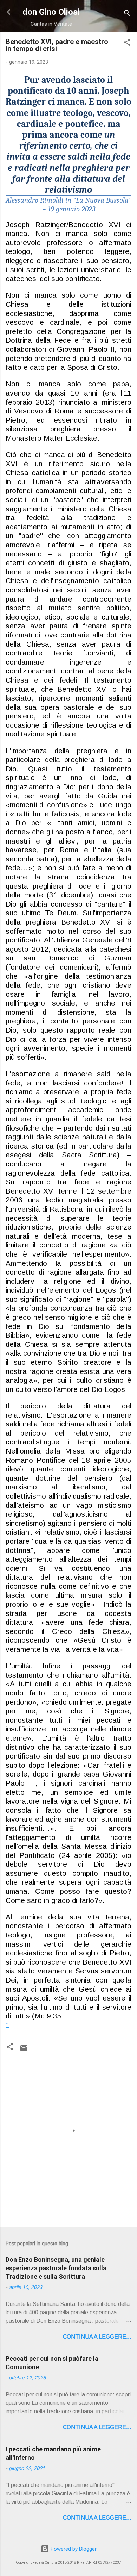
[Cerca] (127, 14)
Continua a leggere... (97, 2337)
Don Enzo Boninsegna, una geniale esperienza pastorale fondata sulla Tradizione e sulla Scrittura (56, 2268)
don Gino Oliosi (51, 12)
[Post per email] (24, 2051)
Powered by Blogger (73, 2549)
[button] (127, 43)
